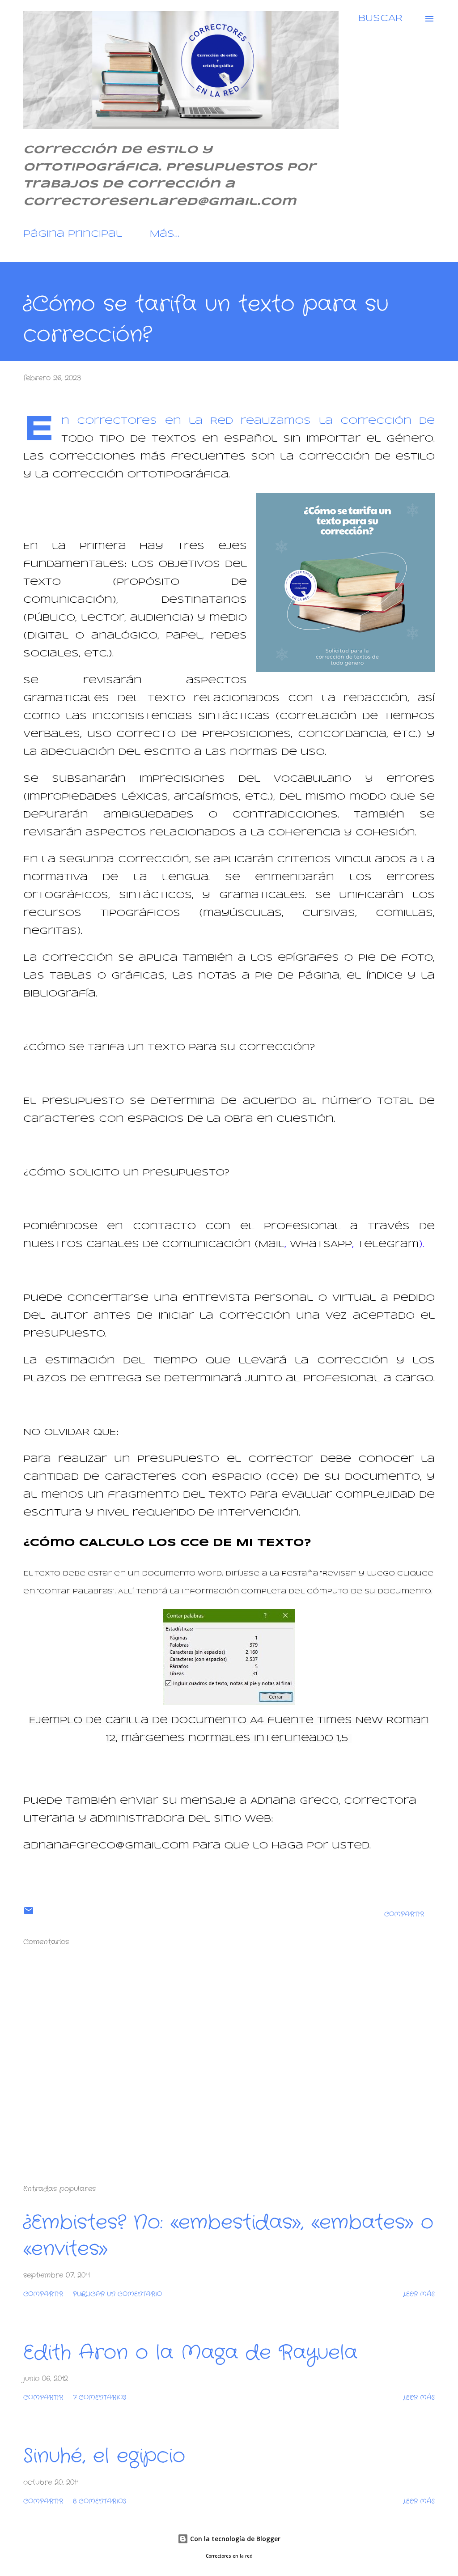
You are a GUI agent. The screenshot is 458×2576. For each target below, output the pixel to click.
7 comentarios (100, 2397)
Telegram (388, 1245)
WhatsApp (321, 1245)
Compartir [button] (404, 1914)
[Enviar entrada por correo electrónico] (29, 1914)
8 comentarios (100, 2501)
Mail (271, 1245)
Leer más (419, 2294)
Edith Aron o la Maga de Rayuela (190, 2353)
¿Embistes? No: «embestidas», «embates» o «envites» (228, 2236)
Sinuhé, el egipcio (104, 2456)
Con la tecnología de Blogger (234, 2539)
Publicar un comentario (117, 2294)
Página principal (73, 234)
